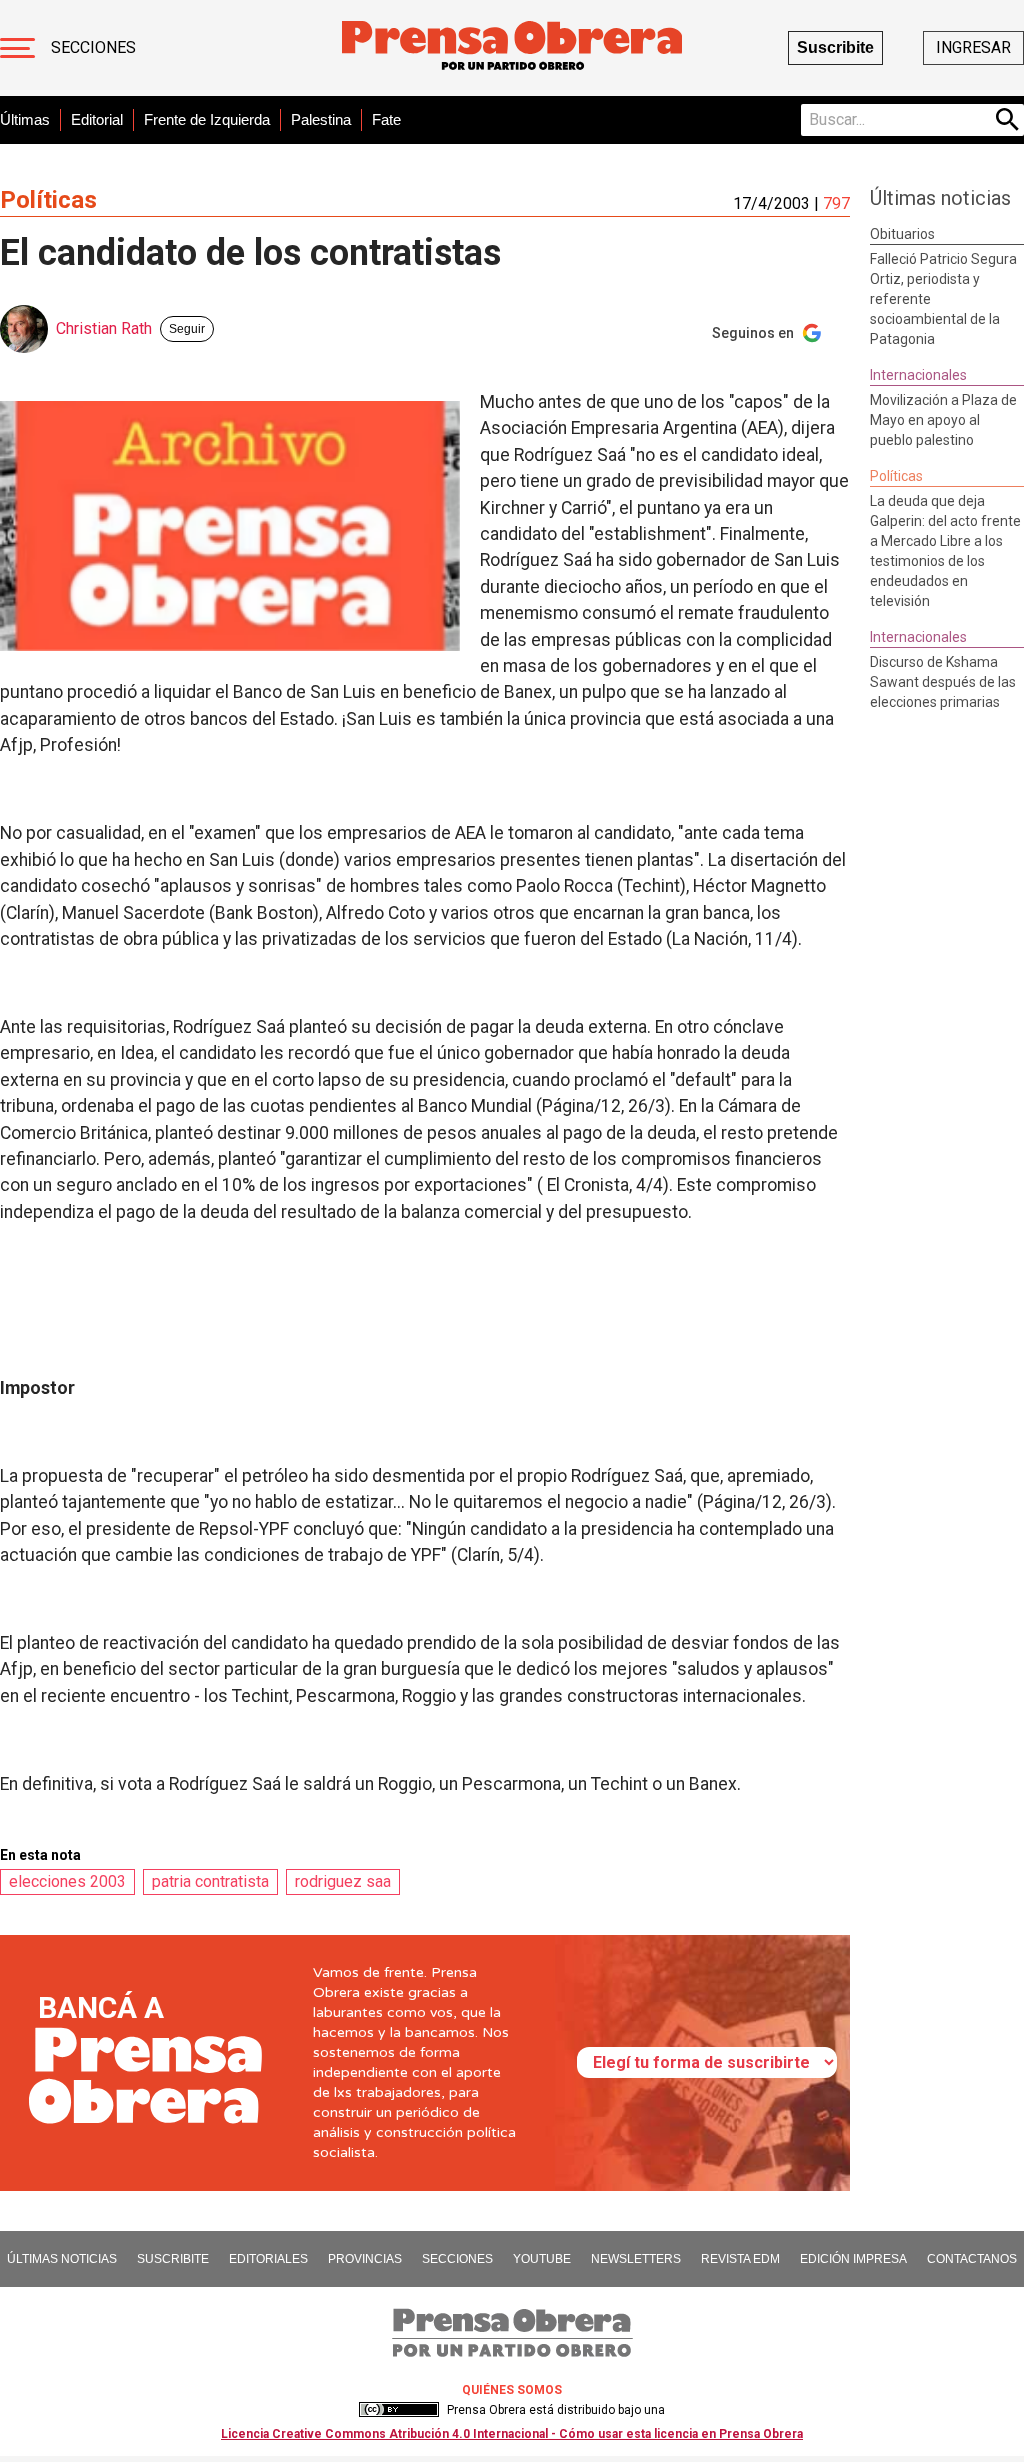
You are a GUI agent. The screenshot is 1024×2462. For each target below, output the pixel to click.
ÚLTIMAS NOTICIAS (62, 2259)
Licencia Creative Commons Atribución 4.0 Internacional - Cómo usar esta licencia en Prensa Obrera (512, 2434)
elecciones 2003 (67, 1881)
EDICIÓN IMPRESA (853, 2259)
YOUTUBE (542, 2259)
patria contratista (210, 1881)
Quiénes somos (512, 2390)
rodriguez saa (343, 1881)
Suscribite (835, 47)
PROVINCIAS (365, 2259)
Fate (386, 119)
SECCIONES (457, 2259)
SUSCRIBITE (173, 2259)
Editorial (97, 119)
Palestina (321, 119)
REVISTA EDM (740, 2259)
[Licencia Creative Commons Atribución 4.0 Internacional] (399, 2410)
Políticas (48, 200)
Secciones (93, 47)
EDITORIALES (268, 2259)
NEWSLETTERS (636, 2259)
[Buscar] (1008, 120)
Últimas (25, 119)
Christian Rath (104, 328)
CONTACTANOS (972, 2259)
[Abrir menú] (17, 48)
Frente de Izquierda (207, 119)
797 (836, 203)
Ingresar (973, 47)
